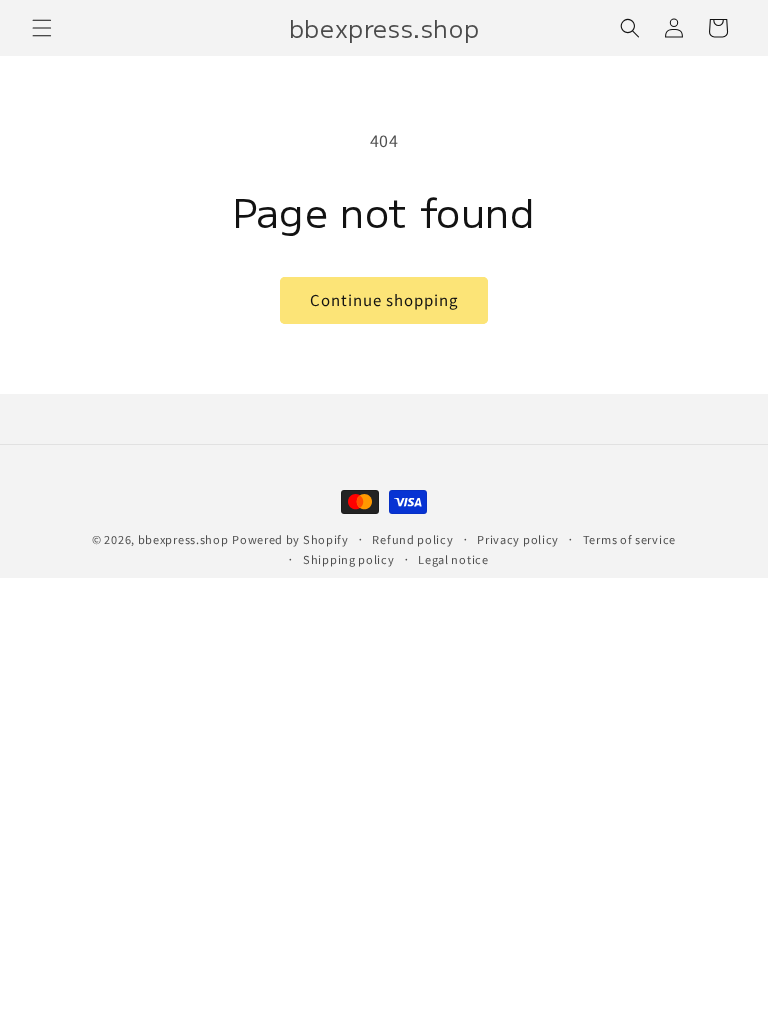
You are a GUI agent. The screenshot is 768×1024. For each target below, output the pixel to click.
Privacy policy (518, 539)
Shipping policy (349, 559)
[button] (42, 28)
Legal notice (453, 559)
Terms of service (629, 539)
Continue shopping (384, 299)
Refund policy (412, 539)
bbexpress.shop (183, 539)
